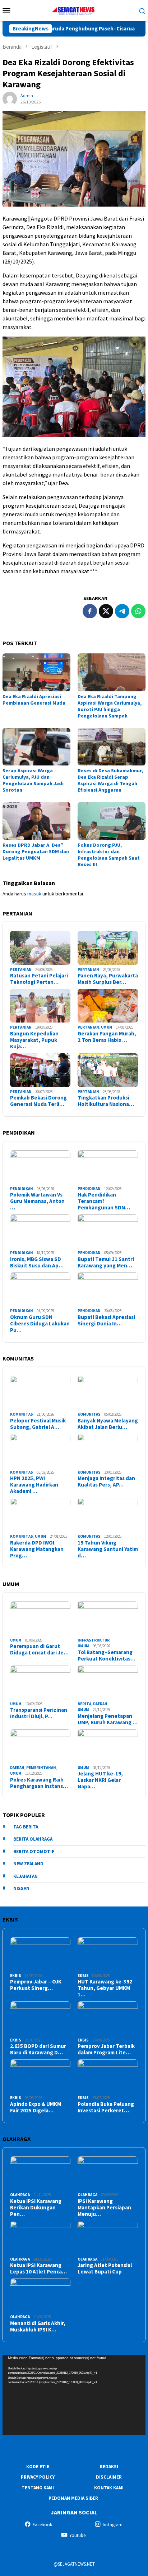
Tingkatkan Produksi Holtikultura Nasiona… (106, 1101)
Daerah (100, 1704)
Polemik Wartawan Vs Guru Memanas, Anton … (37, 1201)
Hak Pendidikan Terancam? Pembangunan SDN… (104, 1201)
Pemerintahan (41, 1768)
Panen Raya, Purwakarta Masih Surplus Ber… (108, 979)
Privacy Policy (38, 2477)
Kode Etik (38, 2467)
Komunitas (22, 1414)
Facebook (42, 2525)
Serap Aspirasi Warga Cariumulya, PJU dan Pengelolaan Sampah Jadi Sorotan (33, 780)
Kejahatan (26, 1876)
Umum (107, 1027)
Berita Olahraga (33, 1839)
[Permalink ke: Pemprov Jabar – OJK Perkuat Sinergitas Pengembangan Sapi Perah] (40, 1954)
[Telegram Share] (122, 611)
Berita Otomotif (34, 1852)
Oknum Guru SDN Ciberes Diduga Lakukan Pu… (40, 1324)
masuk (34, 894)
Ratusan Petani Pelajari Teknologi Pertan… (39, 979)
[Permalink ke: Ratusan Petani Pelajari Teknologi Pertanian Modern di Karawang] (40, 948)
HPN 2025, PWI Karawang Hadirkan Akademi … (34, 1485)
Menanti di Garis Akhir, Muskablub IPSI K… (38, 2326)
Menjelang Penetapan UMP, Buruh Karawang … (108, 1719)
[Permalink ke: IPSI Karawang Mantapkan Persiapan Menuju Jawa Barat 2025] (108, 2173)
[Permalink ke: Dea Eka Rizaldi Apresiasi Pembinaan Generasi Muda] (36, 672)
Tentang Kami (38, 2488)
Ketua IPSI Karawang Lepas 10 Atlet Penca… (38, 2268)
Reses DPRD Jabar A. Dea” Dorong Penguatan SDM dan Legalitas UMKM (36, 851)
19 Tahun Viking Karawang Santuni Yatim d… (108, 1549)
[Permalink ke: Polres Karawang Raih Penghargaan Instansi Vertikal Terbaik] (40, 1746)
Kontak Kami (109, 2488)
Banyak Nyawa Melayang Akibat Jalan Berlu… (108, 1424)
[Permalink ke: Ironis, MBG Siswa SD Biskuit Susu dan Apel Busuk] (40, 1231)
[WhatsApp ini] (138, 611)
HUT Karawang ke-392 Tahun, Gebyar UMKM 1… (105, 1988)
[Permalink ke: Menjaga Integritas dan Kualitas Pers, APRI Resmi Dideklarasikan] (108, 1451)
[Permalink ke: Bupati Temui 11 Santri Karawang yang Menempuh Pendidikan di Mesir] (108, 1231)
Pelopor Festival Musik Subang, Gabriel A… (38, 1424)
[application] (74, 2395)
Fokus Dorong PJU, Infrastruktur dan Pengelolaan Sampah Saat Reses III (109, 855)
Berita (84, 1704)
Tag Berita (26, 1827)
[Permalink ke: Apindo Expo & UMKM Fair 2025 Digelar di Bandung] (40, 2076)
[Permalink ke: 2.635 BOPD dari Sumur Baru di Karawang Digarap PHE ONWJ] (40, 2018)
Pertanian (21, 970)
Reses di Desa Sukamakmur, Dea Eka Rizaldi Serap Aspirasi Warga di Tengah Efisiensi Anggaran (110, 780)
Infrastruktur (94, 1640)
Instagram (113, 2525)
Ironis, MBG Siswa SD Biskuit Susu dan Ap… (37, 1262)
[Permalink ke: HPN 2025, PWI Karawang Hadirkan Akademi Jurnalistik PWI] (40, 1451)
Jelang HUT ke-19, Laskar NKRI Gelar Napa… (100, 1780)
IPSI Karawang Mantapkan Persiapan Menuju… (104, 2208)
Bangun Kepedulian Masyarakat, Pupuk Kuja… (34, 1040)
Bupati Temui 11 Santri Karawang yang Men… (106, 1262)
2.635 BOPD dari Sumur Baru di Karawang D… (38, 2049)
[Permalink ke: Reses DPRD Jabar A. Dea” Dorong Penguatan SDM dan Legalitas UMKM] (36, 821)
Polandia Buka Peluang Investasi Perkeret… (106, 2107)
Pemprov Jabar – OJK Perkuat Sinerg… (36, 1985)
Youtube (77, 2535)
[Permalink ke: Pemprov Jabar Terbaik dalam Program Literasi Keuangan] (108, 2018)
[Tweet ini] (106, 611)
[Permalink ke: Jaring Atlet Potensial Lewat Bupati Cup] (108, 2238)
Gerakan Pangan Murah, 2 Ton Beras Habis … (107, 1037)
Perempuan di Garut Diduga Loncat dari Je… (39, 1649)
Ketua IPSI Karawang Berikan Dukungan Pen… (36, 2208)
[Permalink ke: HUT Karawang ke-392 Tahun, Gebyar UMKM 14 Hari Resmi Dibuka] (108, 1954)
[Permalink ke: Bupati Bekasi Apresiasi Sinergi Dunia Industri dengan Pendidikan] (108, 1289)
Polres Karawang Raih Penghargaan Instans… (39, 1783)
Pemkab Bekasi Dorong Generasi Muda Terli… (38, 1101)
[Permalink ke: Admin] (10, 98)
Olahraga (20, 2195)
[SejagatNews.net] (74, 10)
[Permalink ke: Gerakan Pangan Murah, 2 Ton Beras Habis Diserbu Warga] (108, 1006)
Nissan (21, 1888)
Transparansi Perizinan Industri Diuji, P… (39, 1713)
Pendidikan (22, 1189)
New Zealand (28, 1864)
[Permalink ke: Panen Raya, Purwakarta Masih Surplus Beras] (108, 948)
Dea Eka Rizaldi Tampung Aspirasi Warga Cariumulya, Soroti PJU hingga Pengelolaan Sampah (110, 706)
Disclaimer (109, 2477)
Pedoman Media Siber (73, 2498)
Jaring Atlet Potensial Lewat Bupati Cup (105, 2268)
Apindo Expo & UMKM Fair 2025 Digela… (36, 2107)
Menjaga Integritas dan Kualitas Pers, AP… (106, 1482)
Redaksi (109, 2467)
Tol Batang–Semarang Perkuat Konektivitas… (107, 1656)
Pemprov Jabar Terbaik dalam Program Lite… (106, 2049)
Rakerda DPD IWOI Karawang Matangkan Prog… (37, 1549)
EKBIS (16, 1976)
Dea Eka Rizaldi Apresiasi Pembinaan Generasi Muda (34, 700)
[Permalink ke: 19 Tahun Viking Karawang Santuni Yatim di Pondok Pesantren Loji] (108, 1515)
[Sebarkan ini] (90, 611)
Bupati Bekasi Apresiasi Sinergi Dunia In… (106, 1320)
